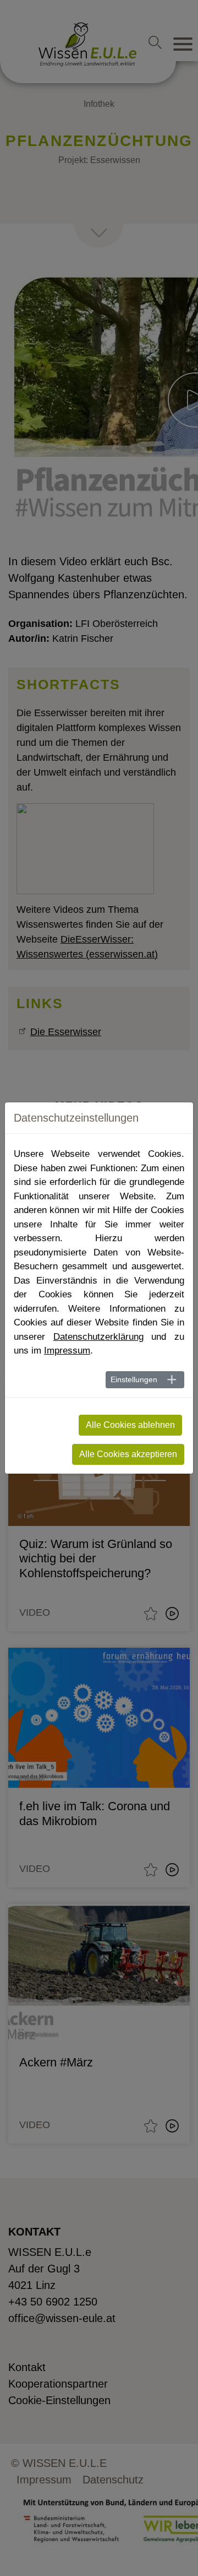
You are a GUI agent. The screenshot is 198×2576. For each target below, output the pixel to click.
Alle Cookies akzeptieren (128, 1454)
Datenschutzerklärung (98, 1337)
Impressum (67, 1351)
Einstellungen (134, 1379)
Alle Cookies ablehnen (130, 1425)
